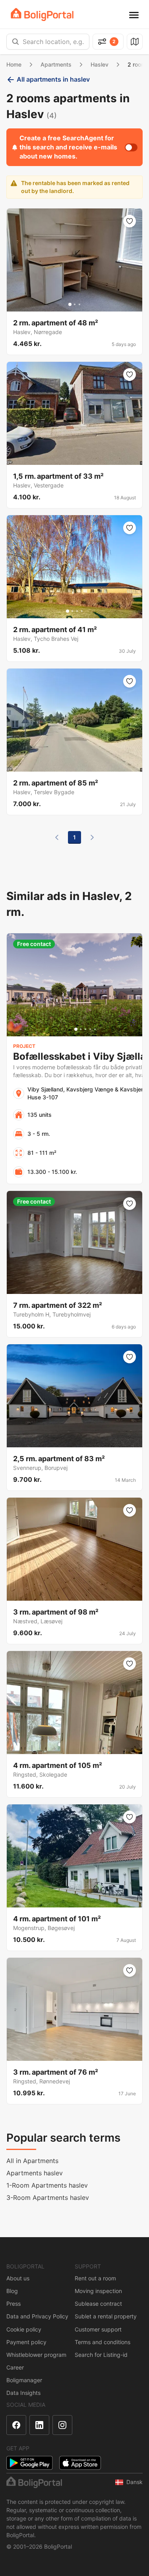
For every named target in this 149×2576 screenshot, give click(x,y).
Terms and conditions (103, 2342)
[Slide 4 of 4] (82, 611)
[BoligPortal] (42, 14)
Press (14, 2304)
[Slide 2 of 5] (81, 1029)
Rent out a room (95, 2278)
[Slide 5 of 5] (95, 1029)
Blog (12, 2291)
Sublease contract (98, 2304)
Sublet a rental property (106, 2316)
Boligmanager (24, 2380)
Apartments (56, 64)
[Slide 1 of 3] (70, 304)
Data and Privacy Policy (37, 2316)
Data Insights (23, 2393)
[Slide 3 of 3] (79, 304)
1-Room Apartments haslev (47, 2185)
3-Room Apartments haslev (48, 2198)
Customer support (98, 2329)
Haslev (100, 64)
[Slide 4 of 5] (90, 1029)
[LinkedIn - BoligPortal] (39, 2425)
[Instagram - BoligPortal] (62, 2425)
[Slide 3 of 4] (77, 611)
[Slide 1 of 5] (76, 1029)
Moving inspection (98, 2291)
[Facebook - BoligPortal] (16, 2425)
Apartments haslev (35, 2173)
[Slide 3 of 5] (85, 1029)
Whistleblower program (36, 2355)
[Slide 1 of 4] (68, 611)
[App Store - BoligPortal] (80, 2463)
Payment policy (26, 2342)
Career (15, 2367)
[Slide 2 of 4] (72, 611)
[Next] (92, 837)
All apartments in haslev (53, 79)
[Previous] (57, 837)
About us (18, 2278)
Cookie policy (24, 2329)
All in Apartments (32, 2161)
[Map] (135, 42)
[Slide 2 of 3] (75, 304)
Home (14, 64)
